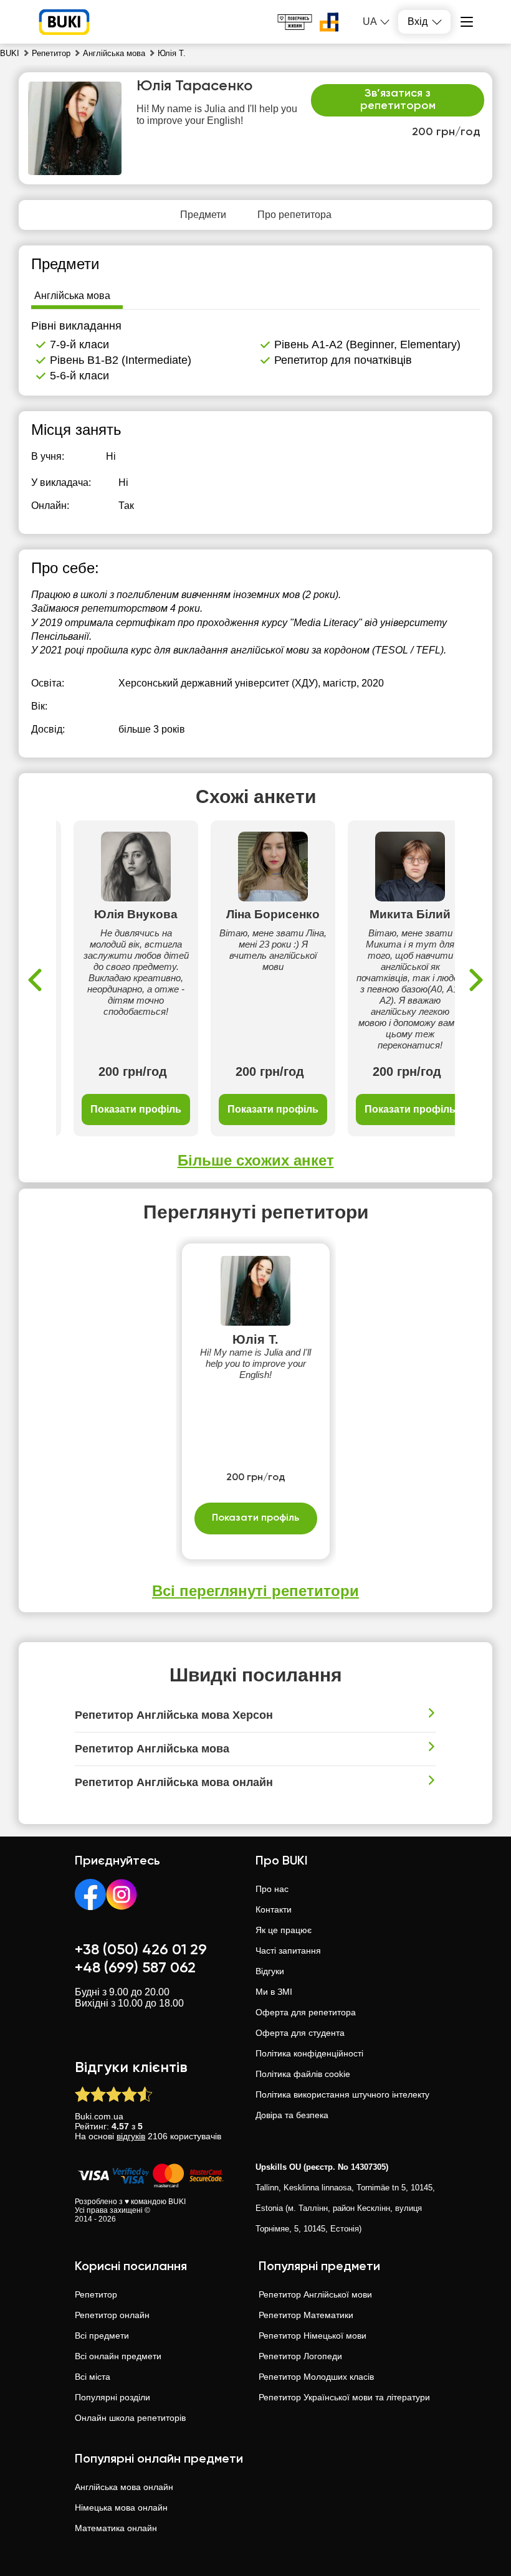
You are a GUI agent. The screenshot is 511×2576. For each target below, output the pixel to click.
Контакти (274, 1909)
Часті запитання (288, 1951)
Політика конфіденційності (309, 2053)
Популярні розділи (112, 2397)
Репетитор (96, 2294)
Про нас (272, 1889)
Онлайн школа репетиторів (130, 2418)
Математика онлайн (116, 2528)
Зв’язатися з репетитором (398, 100)
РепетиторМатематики (306, 2315)
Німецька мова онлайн (121, 2507)
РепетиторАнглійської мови (315, 2294)
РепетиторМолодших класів (316, 2377)
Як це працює (284, 1930)
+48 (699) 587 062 (135, 1968)
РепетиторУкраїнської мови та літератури (344, 2397)
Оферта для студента (300, 2033)
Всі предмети (102, 2336)
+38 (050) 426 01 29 (141, 1950)
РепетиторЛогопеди (300, 2356)
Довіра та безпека (292, 2115)
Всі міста (93, 2377)
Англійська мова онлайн (124, 2487)
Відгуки (270, 1971)
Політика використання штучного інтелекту (342, 2094)
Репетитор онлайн (112, 2315)
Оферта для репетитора (306, 2012)
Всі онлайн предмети (118, 2356)
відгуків (131, 2136)
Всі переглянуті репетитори (255, 1591)
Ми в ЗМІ (274, 1992)
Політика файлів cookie (303, 2074)
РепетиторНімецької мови (313, 2336)
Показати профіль (136, 1109)
